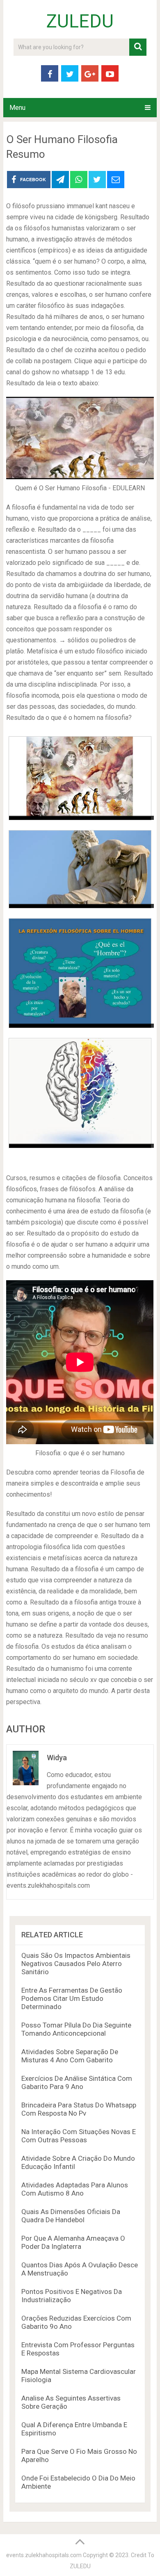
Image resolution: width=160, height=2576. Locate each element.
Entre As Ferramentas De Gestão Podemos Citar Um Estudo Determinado (72, 1998)
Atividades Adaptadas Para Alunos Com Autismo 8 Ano (75, 2189)
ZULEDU (80, 21)
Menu (17, 108)
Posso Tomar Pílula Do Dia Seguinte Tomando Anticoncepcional (76, 2029)
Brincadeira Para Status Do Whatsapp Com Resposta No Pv (79, 2109)
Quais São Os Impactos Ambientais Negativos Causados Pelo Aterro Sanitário (76, 1964)
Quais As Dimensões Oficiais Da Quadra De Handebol (71, 2216)
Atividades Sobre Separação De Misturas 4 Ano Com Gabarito (70, 2056)
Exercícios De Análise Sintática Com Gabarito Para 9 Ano (77, 2082)
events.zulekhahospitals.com (44, 2555)
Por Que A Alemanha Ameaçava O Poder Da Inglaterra (73, 2242)
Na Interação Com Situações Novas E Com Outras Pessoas (79, 2136)
